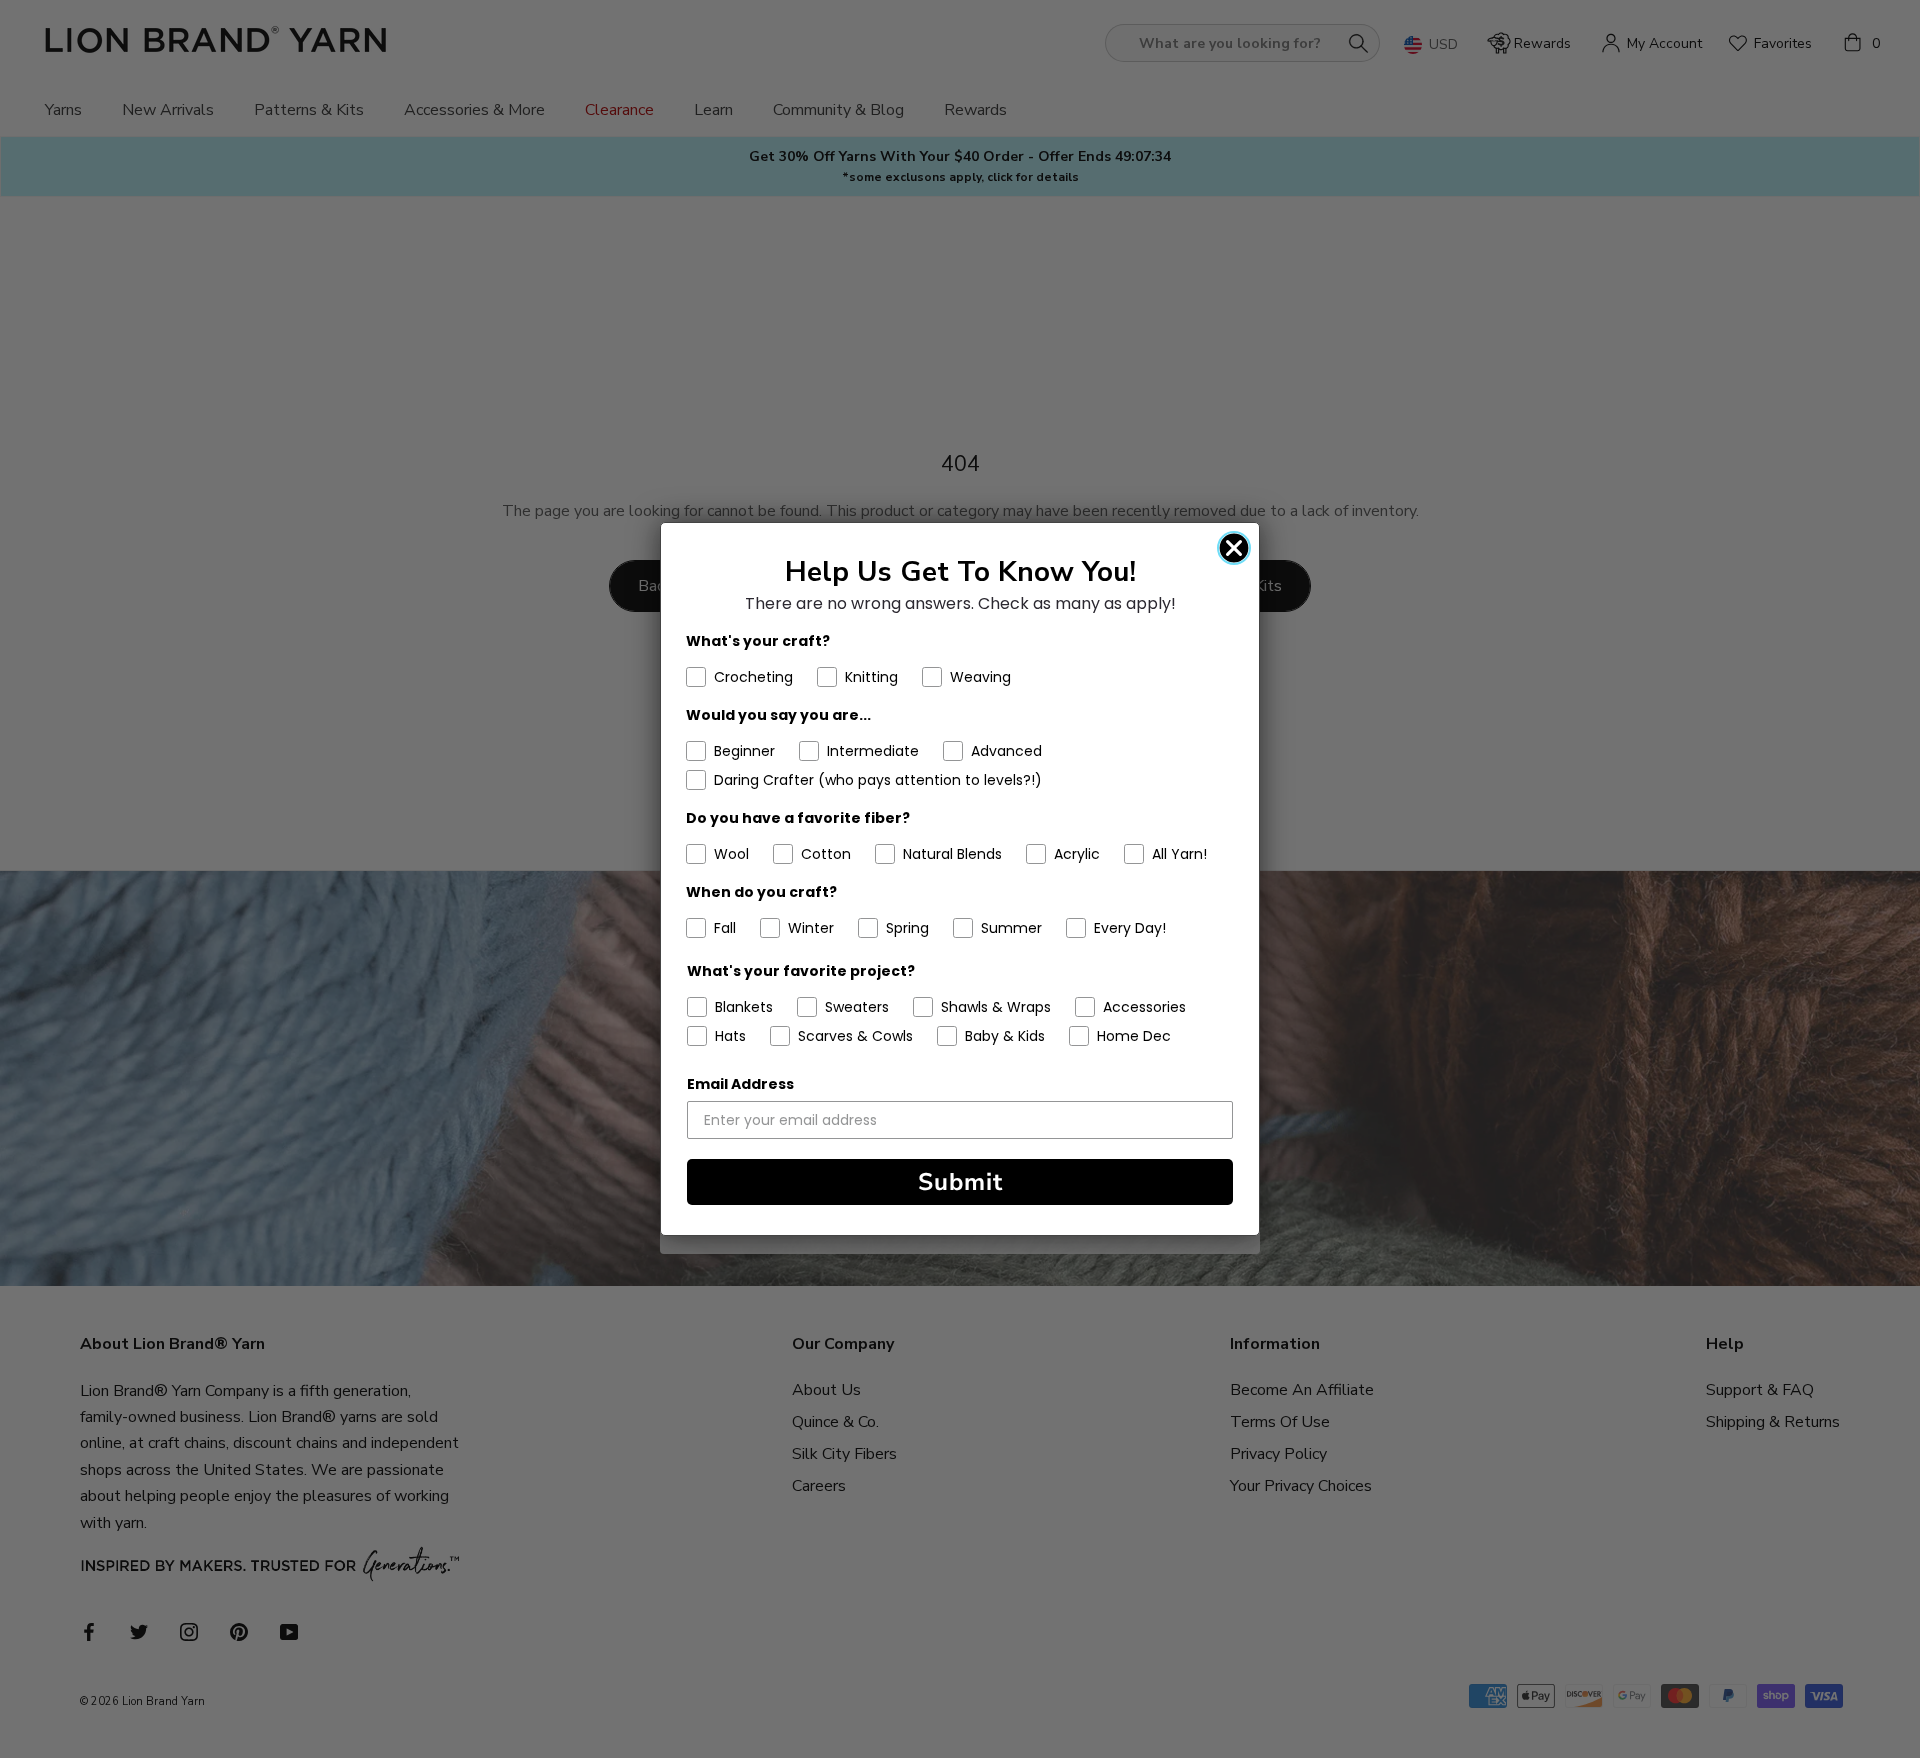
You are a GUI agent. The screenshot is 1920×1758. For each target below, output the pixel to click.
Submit (960, 1182)
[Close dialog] (1234, 548)
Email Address (740, 1084)
